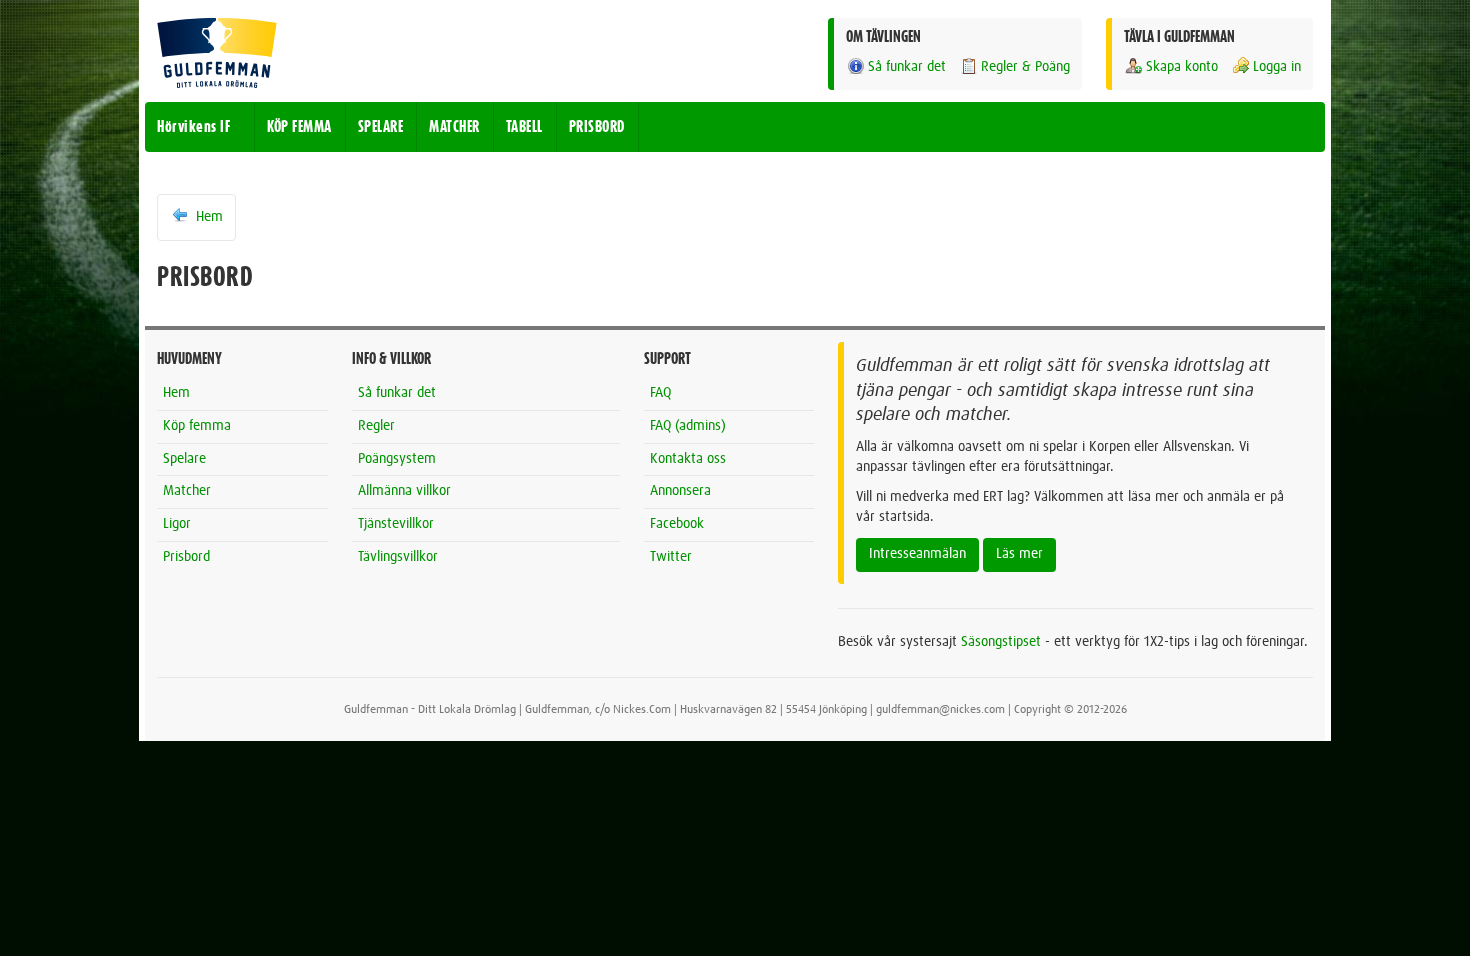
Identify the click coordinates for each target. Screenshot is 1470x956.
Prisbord (186, 557)
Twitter (671, 557)
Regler (376, 426)
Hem (207, 217)
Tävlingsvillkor (398, 557)
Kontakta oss (688, 459)
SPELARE (381, 127)
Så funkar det (907, 67)
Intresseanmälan (917, 554)
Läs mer (1019, 554)
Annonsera (680, 491)
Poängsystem (397, 459)
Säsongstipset (1001, 642)
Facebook (677, 524)
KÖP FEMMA (299, 127)
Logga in (1277, 67)
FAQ (660, 393)
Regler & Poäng (1025, 67)
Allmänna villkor (404, 491)
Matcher (187, 491)
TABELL (524, 127)
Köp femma (197, 426)
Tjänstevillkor (396, 524)
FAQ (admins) (688, 426)
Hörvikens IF (193, 127)
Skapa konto (1182, 67)
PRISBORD (597, 127)
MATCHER (454, 127)
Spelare (184, 459)
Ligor (177, 524)
